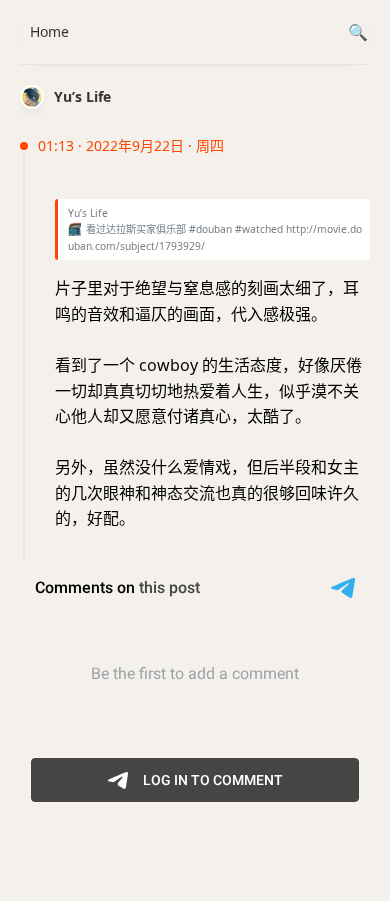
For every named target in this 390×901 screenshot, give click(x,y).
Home (49, 31)
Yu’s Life (82, 96)
